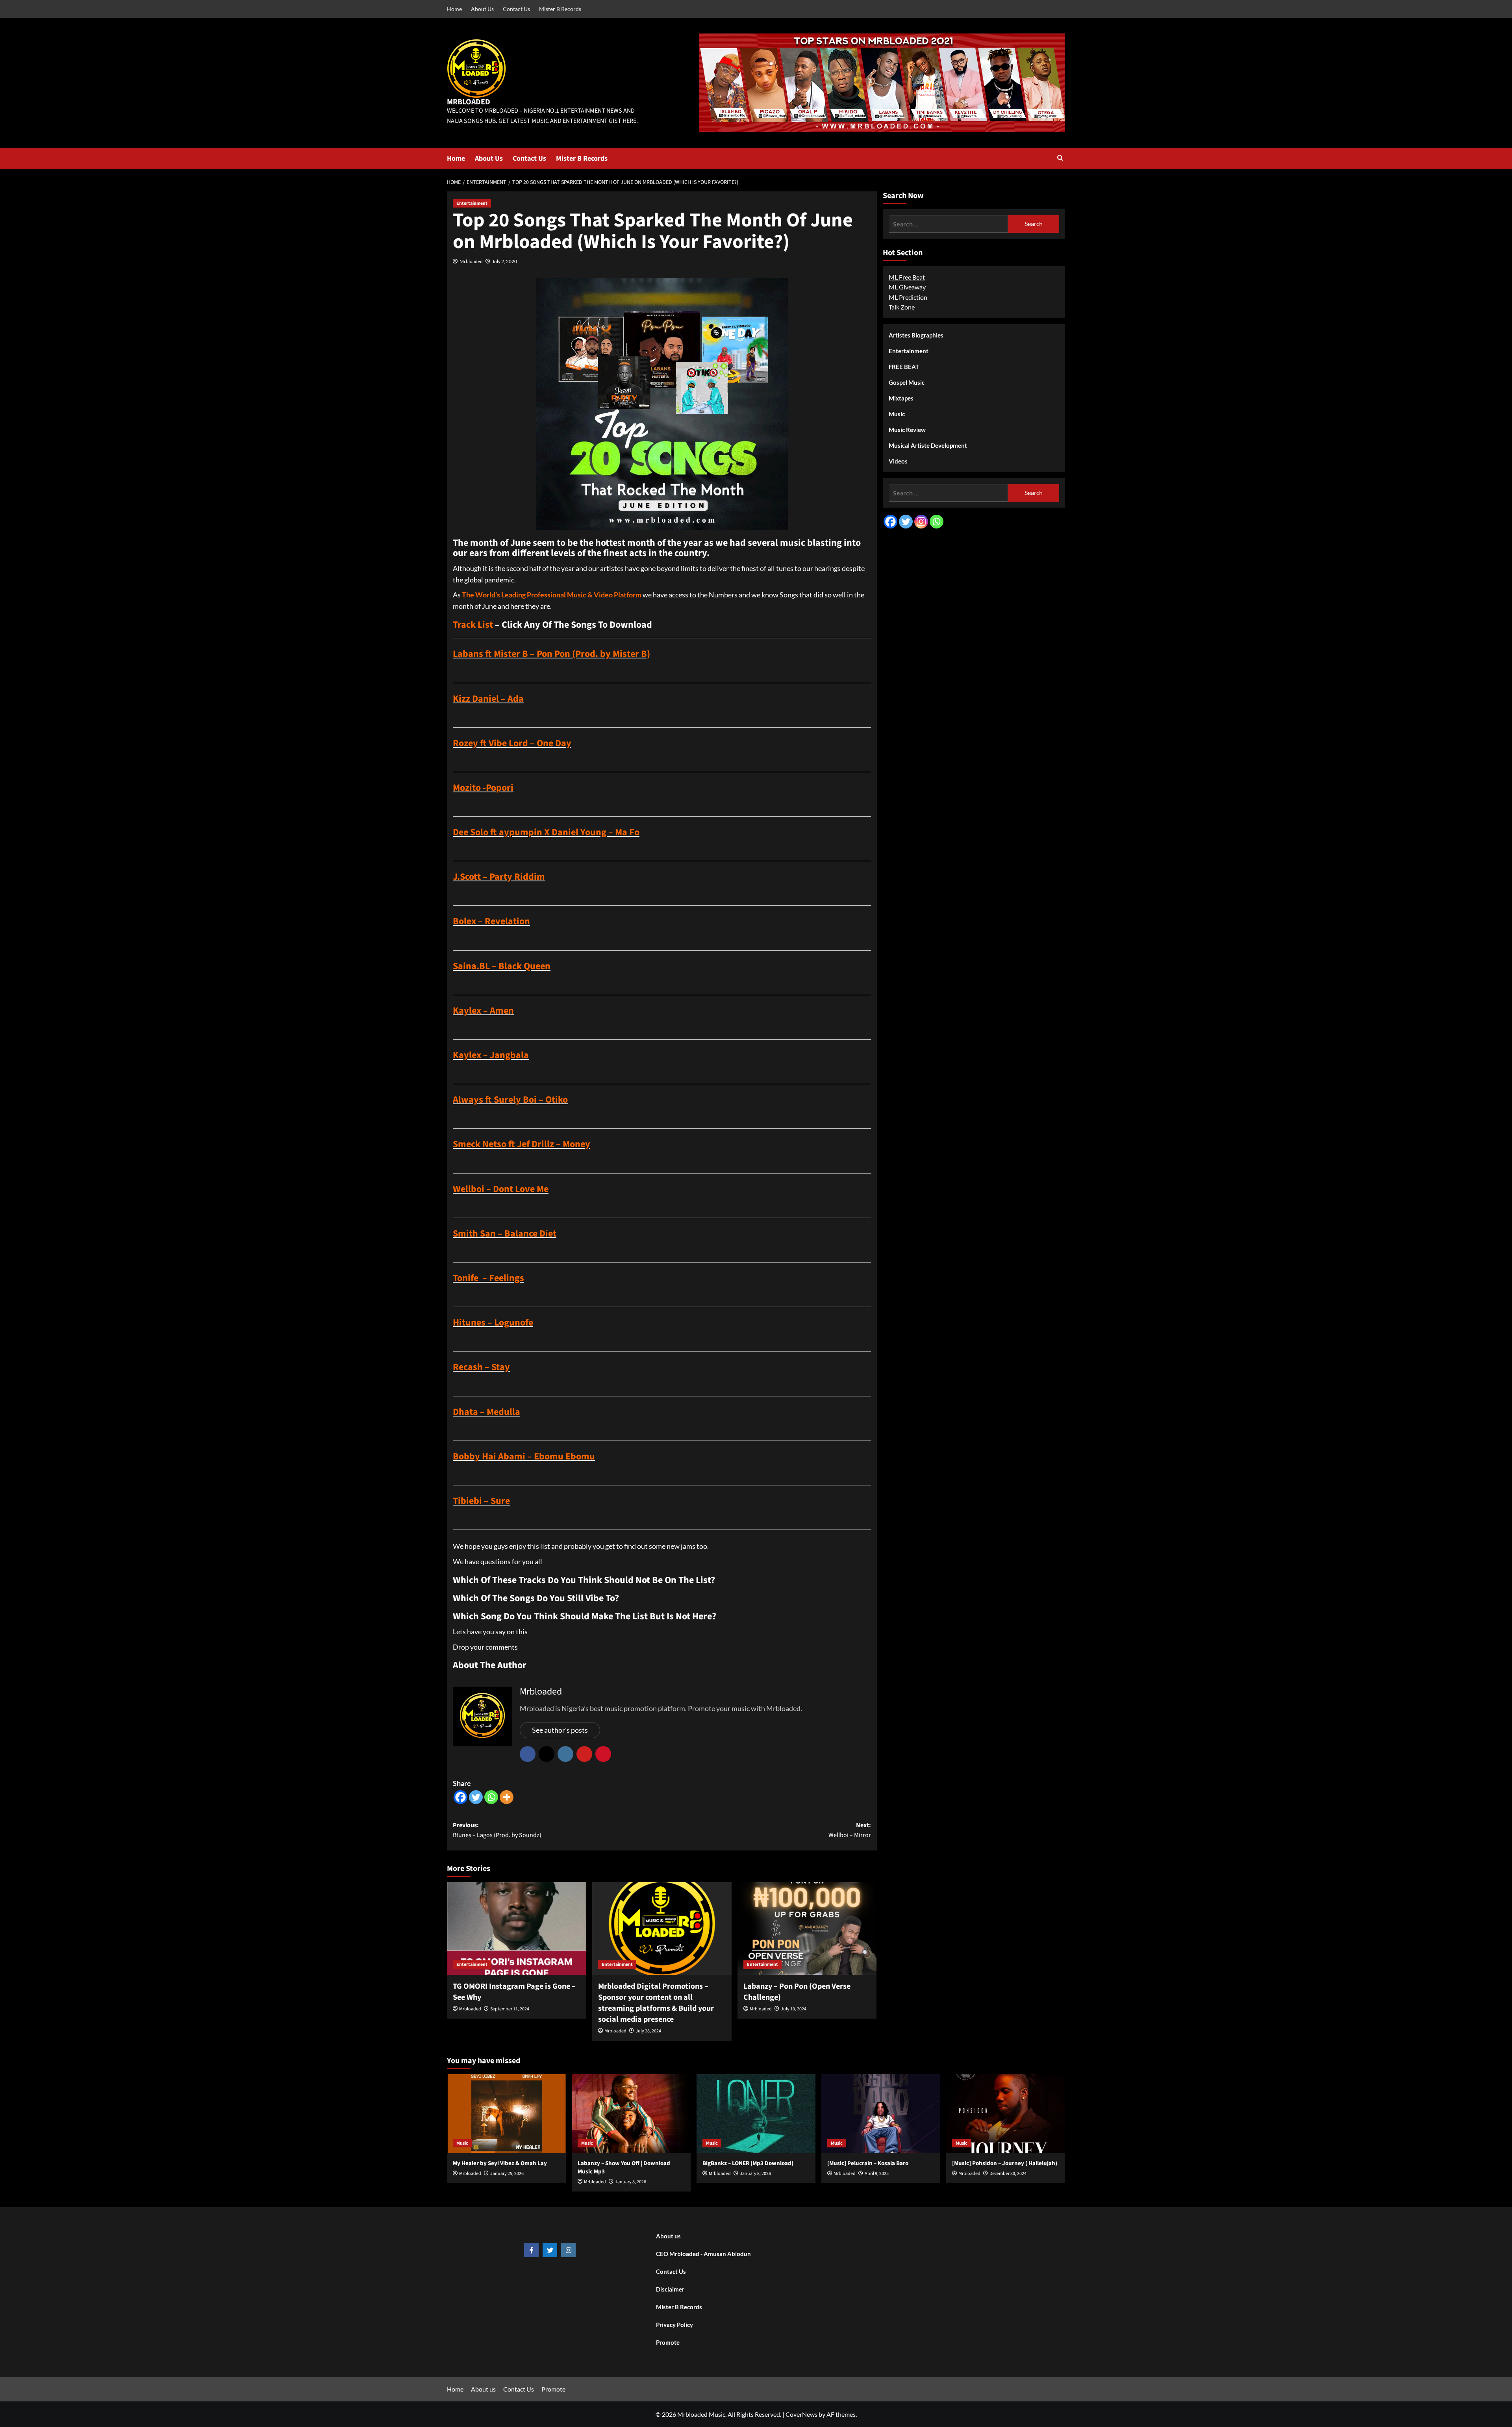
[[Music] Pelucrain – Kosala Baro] (881, 2114)
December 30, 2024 (1008, 2174)
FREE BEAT (904, 367)
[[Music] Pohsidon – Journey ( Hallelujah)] (1006, 2114)
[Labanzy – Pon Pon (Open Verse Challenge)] (807, 1928)
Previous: (497, 1830)
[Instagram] (921, 522)
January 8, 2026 (631, 2182)
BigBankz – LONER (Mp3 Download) (748, 2163)
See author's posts (560, 1730)
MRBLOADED (469, 102)
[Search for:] (948, 224)
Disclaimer (670, 2289)
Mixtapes (901, 398)
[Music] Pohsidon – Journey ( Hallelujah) (1005, 2163)
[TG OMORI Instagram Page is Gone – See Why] (517, 1928)
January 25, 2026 (507, 2174)
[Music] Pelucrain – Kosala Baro (868, 2163)
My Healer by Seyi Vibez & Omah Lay (500, 2163)
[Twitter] (476, 1797)
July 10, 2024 (794, 2009)
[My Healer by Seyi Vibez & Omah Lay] (506, 2114)
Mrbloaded (471, 261)
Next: (850, 1830)
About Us (482, 9)
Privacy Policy (674, 2325)
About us (668, 2236)
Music (897, 414)
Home (454, 9)
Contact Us (516, 9)
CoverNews (801, 2414)
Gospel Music (907, 382)
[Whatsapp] (491, 1797)
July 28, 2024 (648, 2031)
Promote (668, 2342)
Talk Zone (902, 307)
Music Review (907, 430)
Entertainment (472, 203)
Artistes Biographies (916, 335)
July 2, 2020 (505, 261)
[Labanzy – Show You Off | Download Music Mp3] (631, 2114)
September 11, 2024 (510, 2009)
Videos (898, 461)
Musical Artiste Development (928, 445)
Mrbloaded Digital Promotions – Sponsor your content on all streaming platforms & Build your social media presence (656, 2003)
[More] (507, 1797)
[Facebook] (460, 1797)
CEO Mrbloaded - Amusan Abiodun (703, 2254)
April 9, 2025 (877, 2174)
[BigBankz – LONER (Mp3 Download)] (756, 2114)
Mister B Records (560, 9)
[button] (1060, 159)
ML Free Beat (907, 277)
